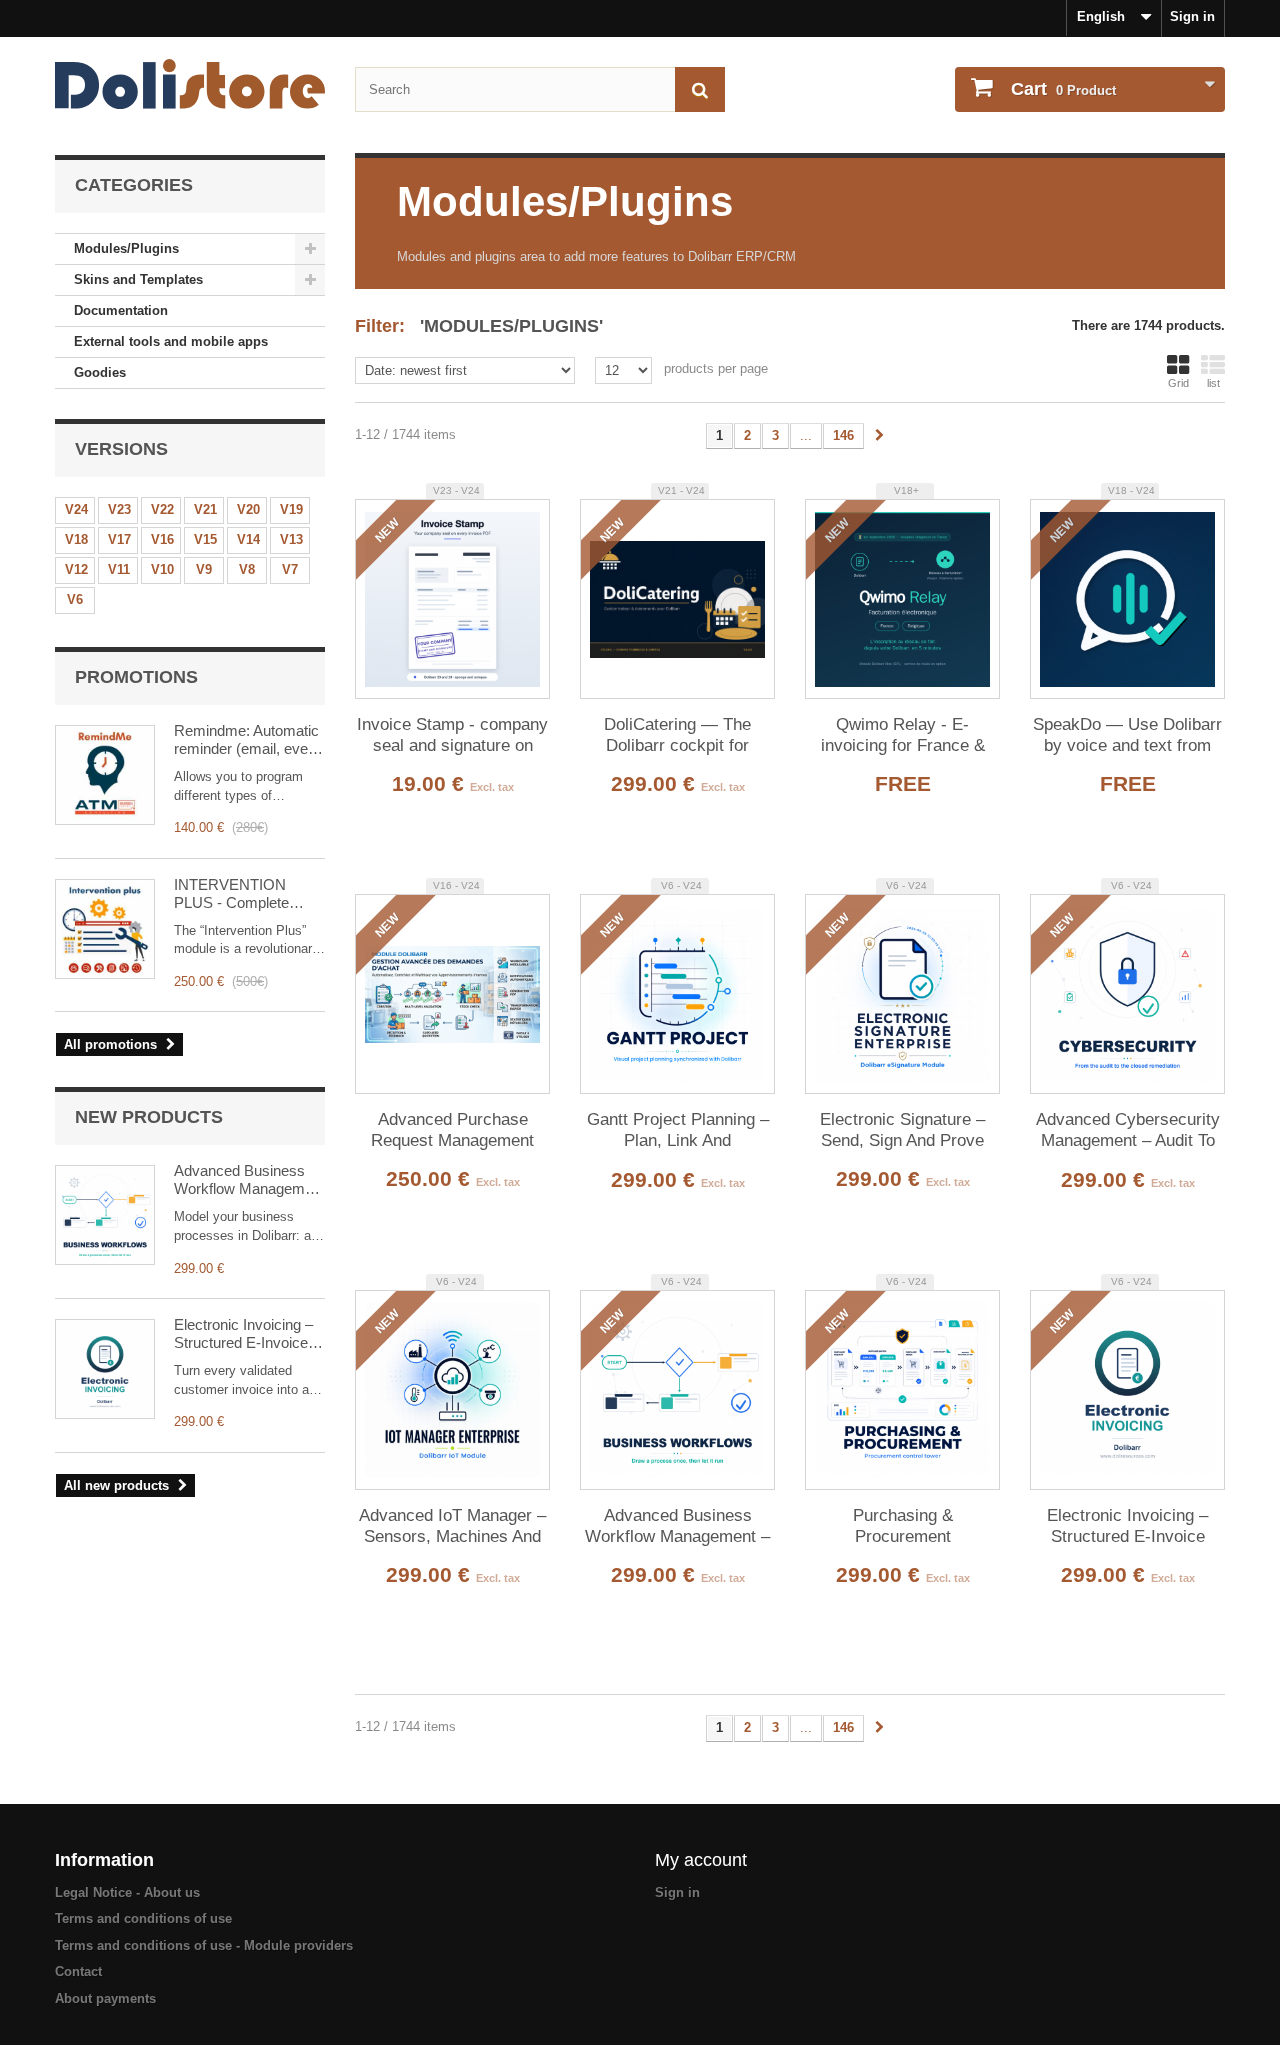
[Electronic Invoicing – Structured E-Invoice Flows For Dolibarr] (105, 1369)
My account (701, 1860)
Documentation (121, 310)
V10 (162, 569)
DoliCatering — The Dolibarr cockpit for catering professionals (677, 736)
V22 (162, 509)
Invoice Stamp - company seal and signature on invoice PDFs (452, 736)
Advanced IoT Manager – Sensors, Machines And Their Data (452, 1527)
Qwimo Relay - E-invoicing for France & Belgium (903, 736)
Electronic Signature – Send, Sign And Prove (902, 1130)
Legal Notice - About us (127, 1892)
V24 (76, 509)
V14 (248, 539)
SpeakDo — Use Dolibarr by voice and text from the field (1127, 736)
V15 (205, 539)
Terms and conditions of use (143, 1918)
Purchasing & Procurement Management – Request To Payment (902, 1527)
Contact (78, 1971)
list (1213, 383)
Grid (1178, 383)
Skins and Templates (138, 279)
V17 (119, 539)
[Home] (190, 84)
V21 (205, 509)
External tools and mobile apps (171, 341)
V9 (204, 569)
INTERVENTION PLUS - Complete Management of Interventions (231, 894)
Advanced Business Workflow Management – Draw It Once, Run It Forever (249, 1180)
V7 (290, 569)
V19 (291, 509)
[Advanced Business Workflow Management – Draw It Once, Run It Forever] (105, 1215)
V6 (75, 599)
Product (1063, 89)
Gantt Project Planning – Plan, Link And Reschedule (678, 1131)
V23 (119, 509)
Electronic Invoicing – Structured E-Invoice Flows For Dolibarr (243, 1334)
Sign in (1192, 16)
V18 (76, 539)
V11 (119, 569)
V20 (248, 509)
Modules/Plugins (126, 248)
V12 (76, 569)
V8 (247, 569)
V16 (162, 539)
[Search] (700, 89)
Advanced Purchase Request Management (452, 1130)
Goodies (100, 372)
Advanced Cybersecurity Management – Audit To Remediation (1128, 1131)
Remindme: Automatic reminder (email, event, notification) (249, 740)
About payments (105, 1998)
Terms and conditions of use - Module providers (204, 1945)
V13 (291, 539)
